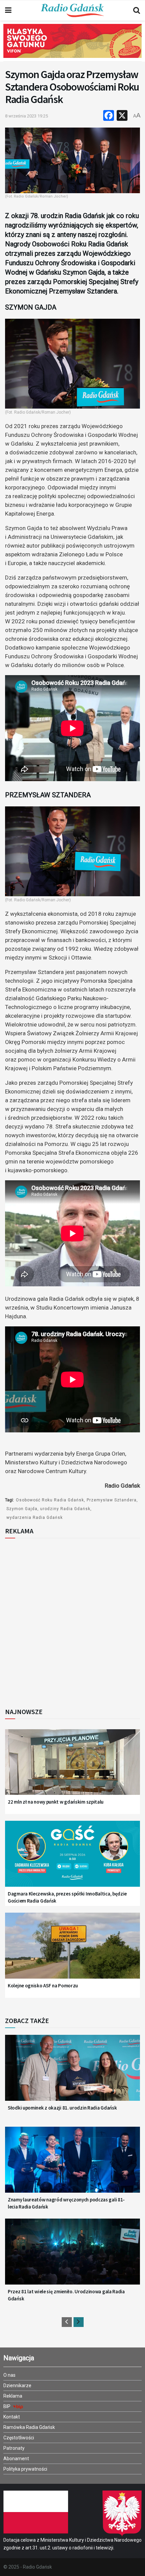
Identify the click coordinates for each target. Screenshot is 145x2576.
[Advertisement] (72, 1621)
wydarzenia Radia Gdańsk (35, 1518)
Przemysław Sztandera (112, 1500)
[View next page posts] (79, 2322)
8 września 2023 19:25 (26, 116)
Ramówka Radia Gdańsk (29, 2427)
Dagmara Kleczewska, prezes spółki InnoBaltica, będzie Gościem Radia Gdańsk (67, 1897)
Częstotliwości (19, 2438)
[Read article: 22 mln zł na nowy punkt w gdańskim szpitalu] (72, 1767)
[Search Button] (137, 10)
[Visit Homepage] (72, 10)
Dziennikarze (17, 2386)
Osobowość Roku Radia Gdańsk (50, 1500)
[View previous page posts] (67, 2322)
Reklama (13, 2396)
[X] (122, 116)
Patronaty (14, 2448)
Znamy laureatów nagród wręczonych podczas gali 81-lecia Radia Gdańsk (66, 2203)
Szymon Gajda (22, 1509)
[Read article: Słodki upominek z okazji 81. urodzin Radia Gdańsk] (72, 2073)
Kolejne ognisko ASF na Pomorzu (43, 1986)
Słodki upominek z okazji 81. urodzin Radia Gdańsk (62, 2108)
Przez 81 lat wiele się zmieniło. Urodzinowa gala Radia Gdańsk (66, 2295)
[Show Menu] (8, 10)
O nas (9, 2375)
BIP (7, 2406)
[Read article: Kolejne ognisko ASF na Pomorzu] (72, 1950)
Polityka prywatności (25, 2469)
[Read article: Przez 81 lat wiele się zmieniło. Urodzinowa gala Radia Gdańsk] (72, 2256)
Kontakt (12, 2417)
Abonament (16, 2459)
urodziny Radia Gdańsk (65, 1509)
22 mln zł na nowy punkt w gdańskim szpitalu (56, 1802)
